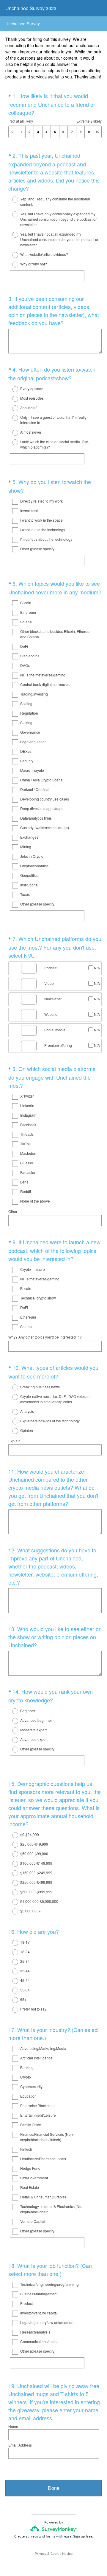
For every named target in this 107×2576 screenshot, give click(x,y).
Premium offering (58, 1045)
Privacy (41, 2554)
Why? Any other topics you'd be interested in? (45, 1337)
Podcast (51, 968)
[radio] (11, 200)
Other (13, 1211)
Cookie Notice (62, 2554)
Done (54, 2488)
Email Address (20, 2445)
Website (51, 1014)
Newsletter (53, 999)
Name (13, 2426)
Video (49, 983)
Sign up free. (83, 2536)
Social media (55, 1030)
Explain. (15, 1441)
